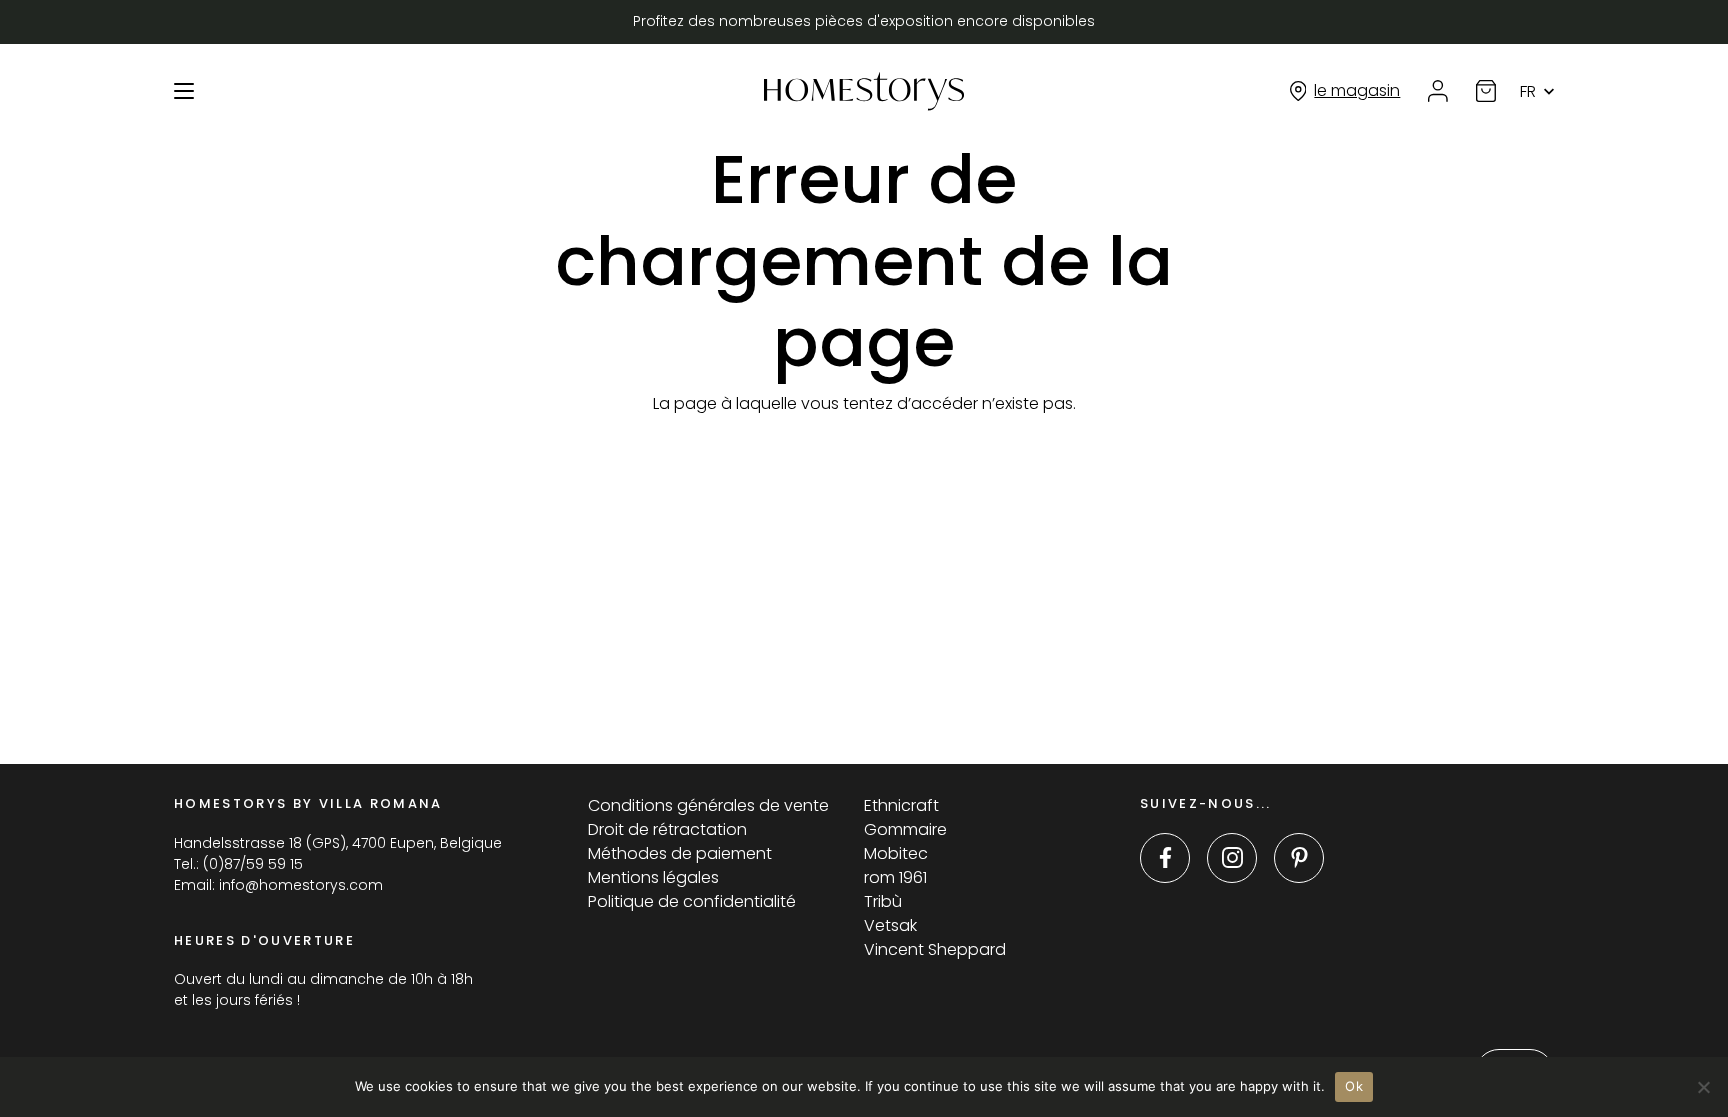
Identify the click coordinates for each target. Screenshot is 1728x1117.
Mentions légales (653, 877)
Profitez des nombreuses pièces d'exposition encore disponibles (864, 21)
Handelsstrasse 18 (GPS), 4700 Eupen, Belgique (338, 843)
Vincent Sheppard (935, 949)
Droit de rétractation (667, 829)
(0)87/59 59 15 (253, 864)
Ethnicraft (901, 805)
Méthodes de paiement (680, 853)
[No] (1703, 1087)
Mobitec (896, 853)
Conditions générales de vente (708, 805)
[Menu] (184, 91)
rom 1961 (895, 877)
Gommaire (905, 829)
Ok (1354, 1086)
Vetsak (890, 925)
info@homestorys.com (301, 885)
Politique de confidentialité (692, 901)
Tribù (883, 901)
